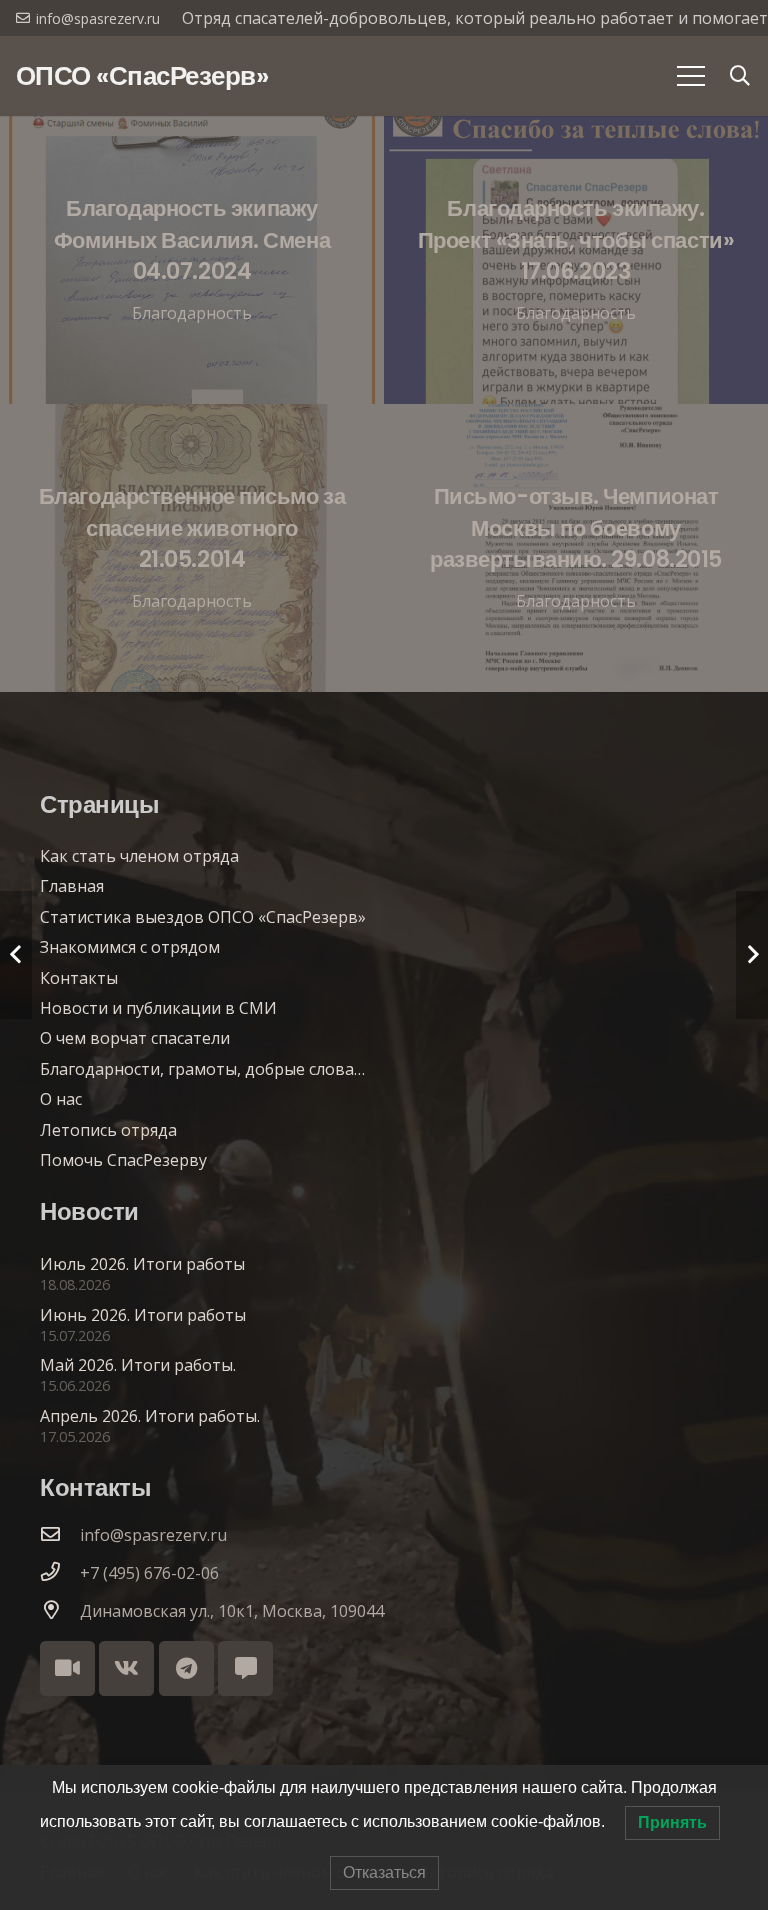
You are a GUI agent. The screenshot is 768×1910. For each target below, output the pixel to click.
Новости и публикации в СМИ (158, 1008)
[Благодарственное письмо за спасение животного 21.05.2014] (192, 548)
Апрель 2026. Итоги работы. (150, 1416)
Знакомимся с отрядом (130, 947)
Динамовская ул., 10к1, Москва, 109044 (232, 1611)
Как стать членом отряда (139, 856)
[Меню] (691, 76)
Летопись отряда (108, 1130)
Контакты (79, 978)
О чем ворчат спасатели (135, 1038)
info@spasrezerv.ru (153, 1535)
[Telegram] (186, 1668)
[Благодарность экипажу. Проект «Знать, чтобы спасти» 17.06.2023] (576, 260)
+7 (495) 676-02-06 (149, 1573)
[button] (740, 76)
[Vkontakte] (126, 1668)
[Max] (245, 1668)
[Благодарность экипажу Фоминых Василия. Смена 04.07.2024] (192, 260)
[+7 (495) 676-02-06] (60, 1573)
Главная (72, 886)
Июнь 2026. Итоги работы (143, 1315)
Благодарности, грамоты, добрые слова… (202, 1069)
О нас (61, 1099)
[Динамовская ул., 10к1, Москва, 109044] (60, 1611)
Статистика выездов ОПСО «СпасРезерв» (203, 917)
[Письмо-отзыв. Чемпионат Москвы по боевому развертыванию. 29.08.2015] (576, 548)
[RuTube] (67, 1668)
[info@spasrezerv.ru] (60, 1535)
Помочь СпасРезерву (123, 1160)
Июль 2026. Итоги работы (142, 1264)
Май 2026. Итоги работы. (138, 1365)
